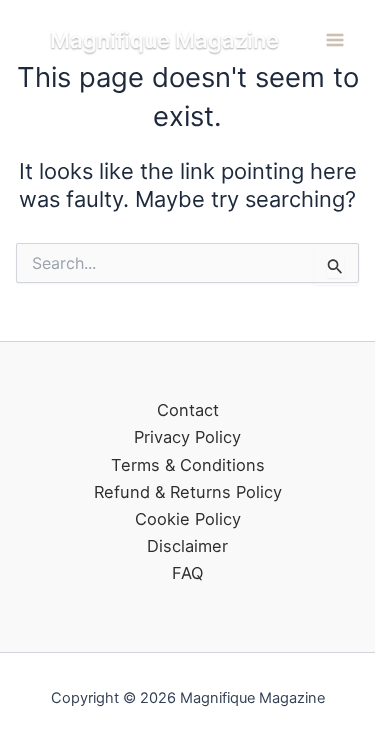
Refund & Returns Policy (188, 492)
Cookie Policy (188, 519)
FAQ (187, 573)
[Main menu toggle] (335, 40)
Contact (188, 410)
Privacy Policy (187, 437)
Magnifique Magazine (164, 40)
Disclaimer (187, 546)
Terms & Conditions (188, 465)
